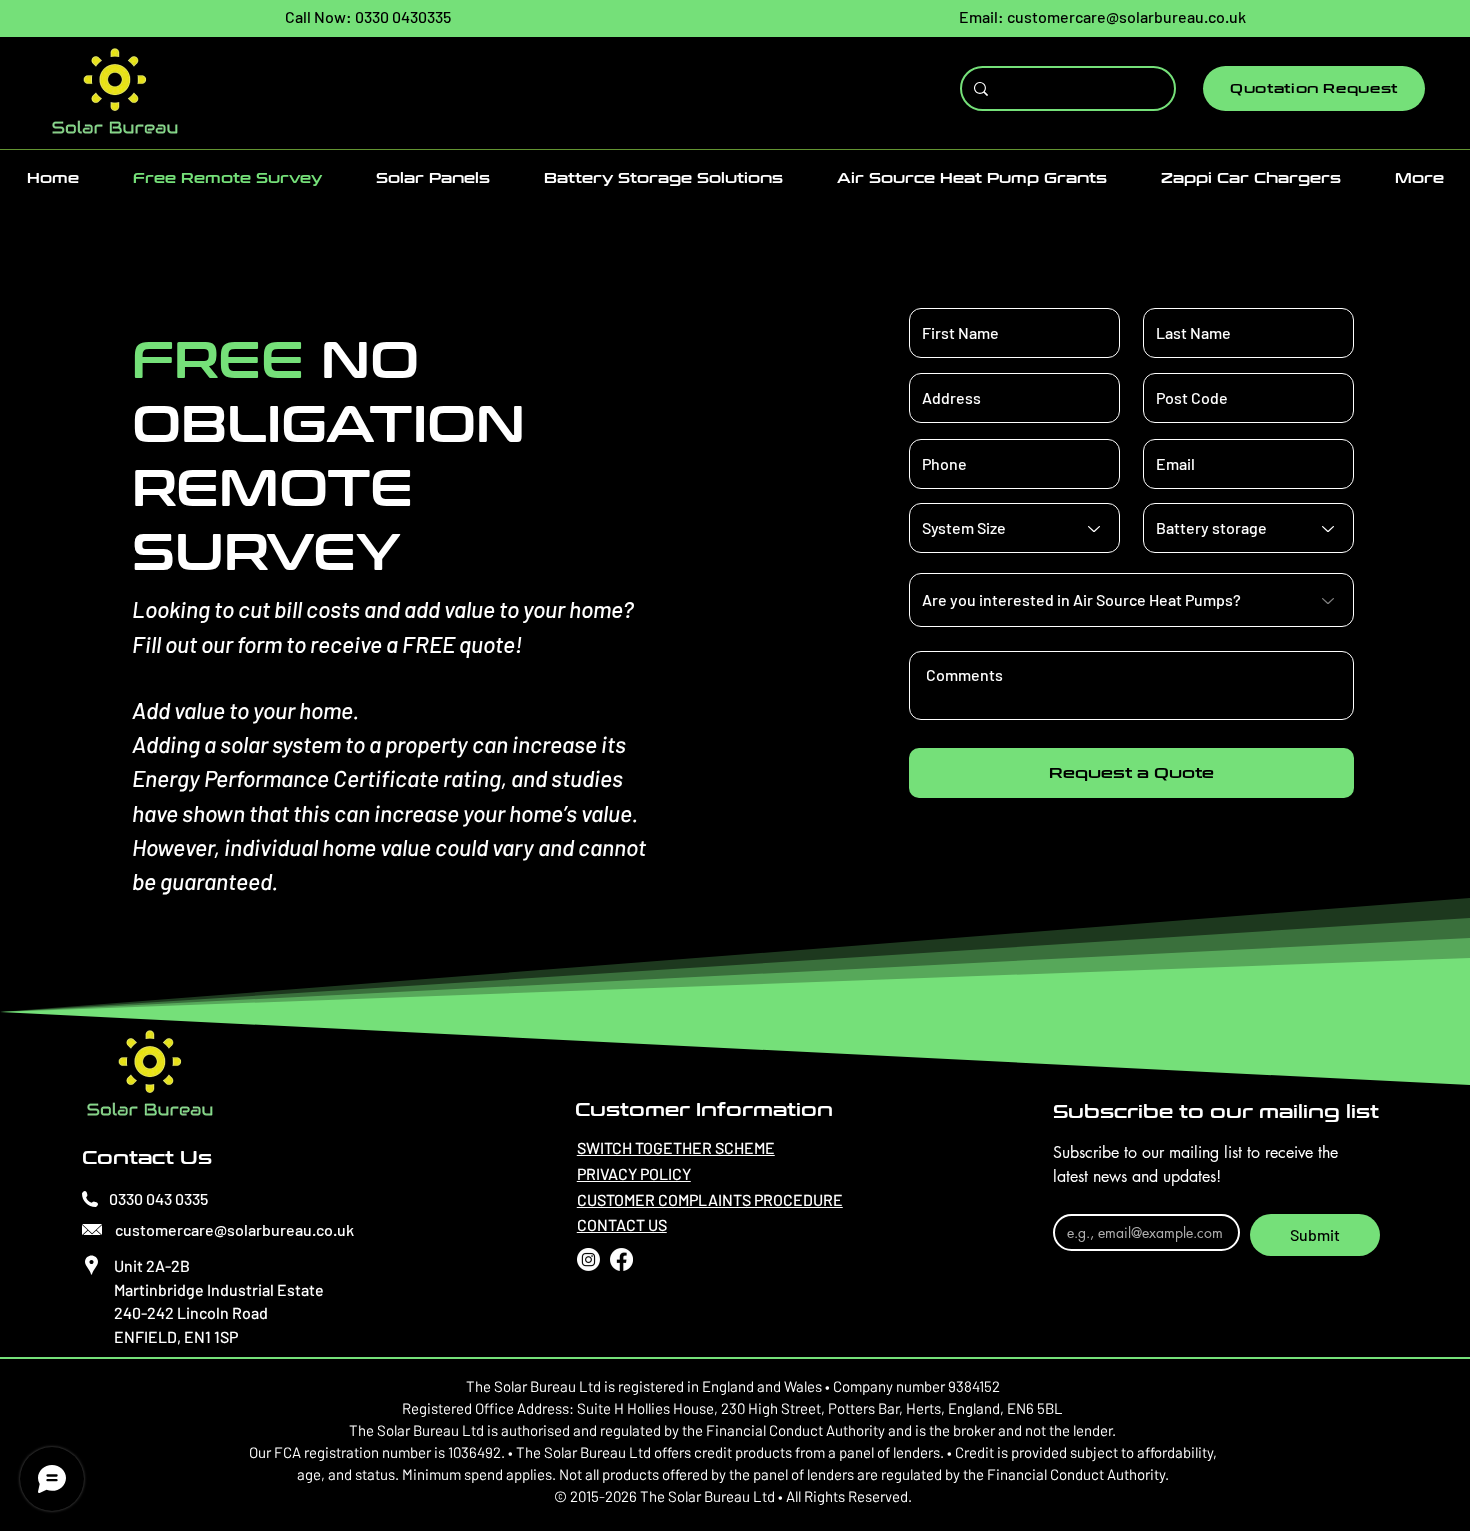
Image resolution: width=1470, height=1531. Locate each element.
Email (1075, 1197)
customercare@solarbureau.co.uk (1126, 16)
